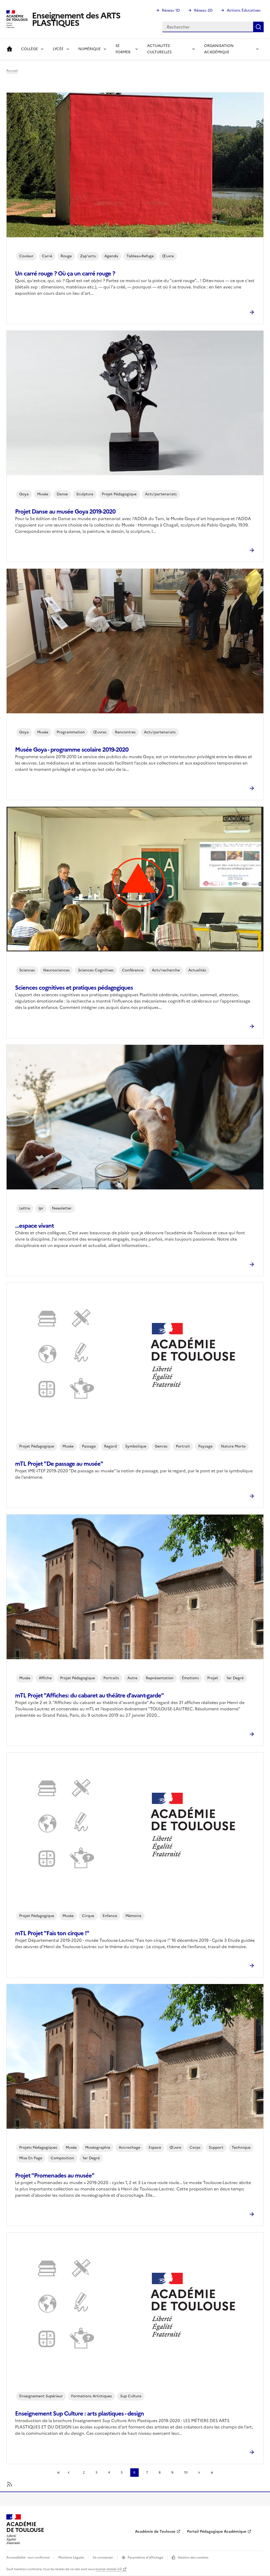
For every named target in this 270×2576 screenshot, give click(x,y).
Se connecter (103, 2558)
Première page (59, 2473)
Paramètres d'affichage (145, 2558)
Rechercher (258, 27)
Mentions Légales (71, 2558)
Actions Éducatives (244, 10)
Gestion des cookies (193, 2558)
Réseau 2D (203, 10)
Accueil (9, 49)
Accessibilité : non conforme (28, 2558)
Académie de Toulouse (155, 2532)
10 (186, 2473)
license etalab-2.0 (109, 2569)
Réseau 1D (171, 10)
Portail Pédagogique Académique (217, 2532)
